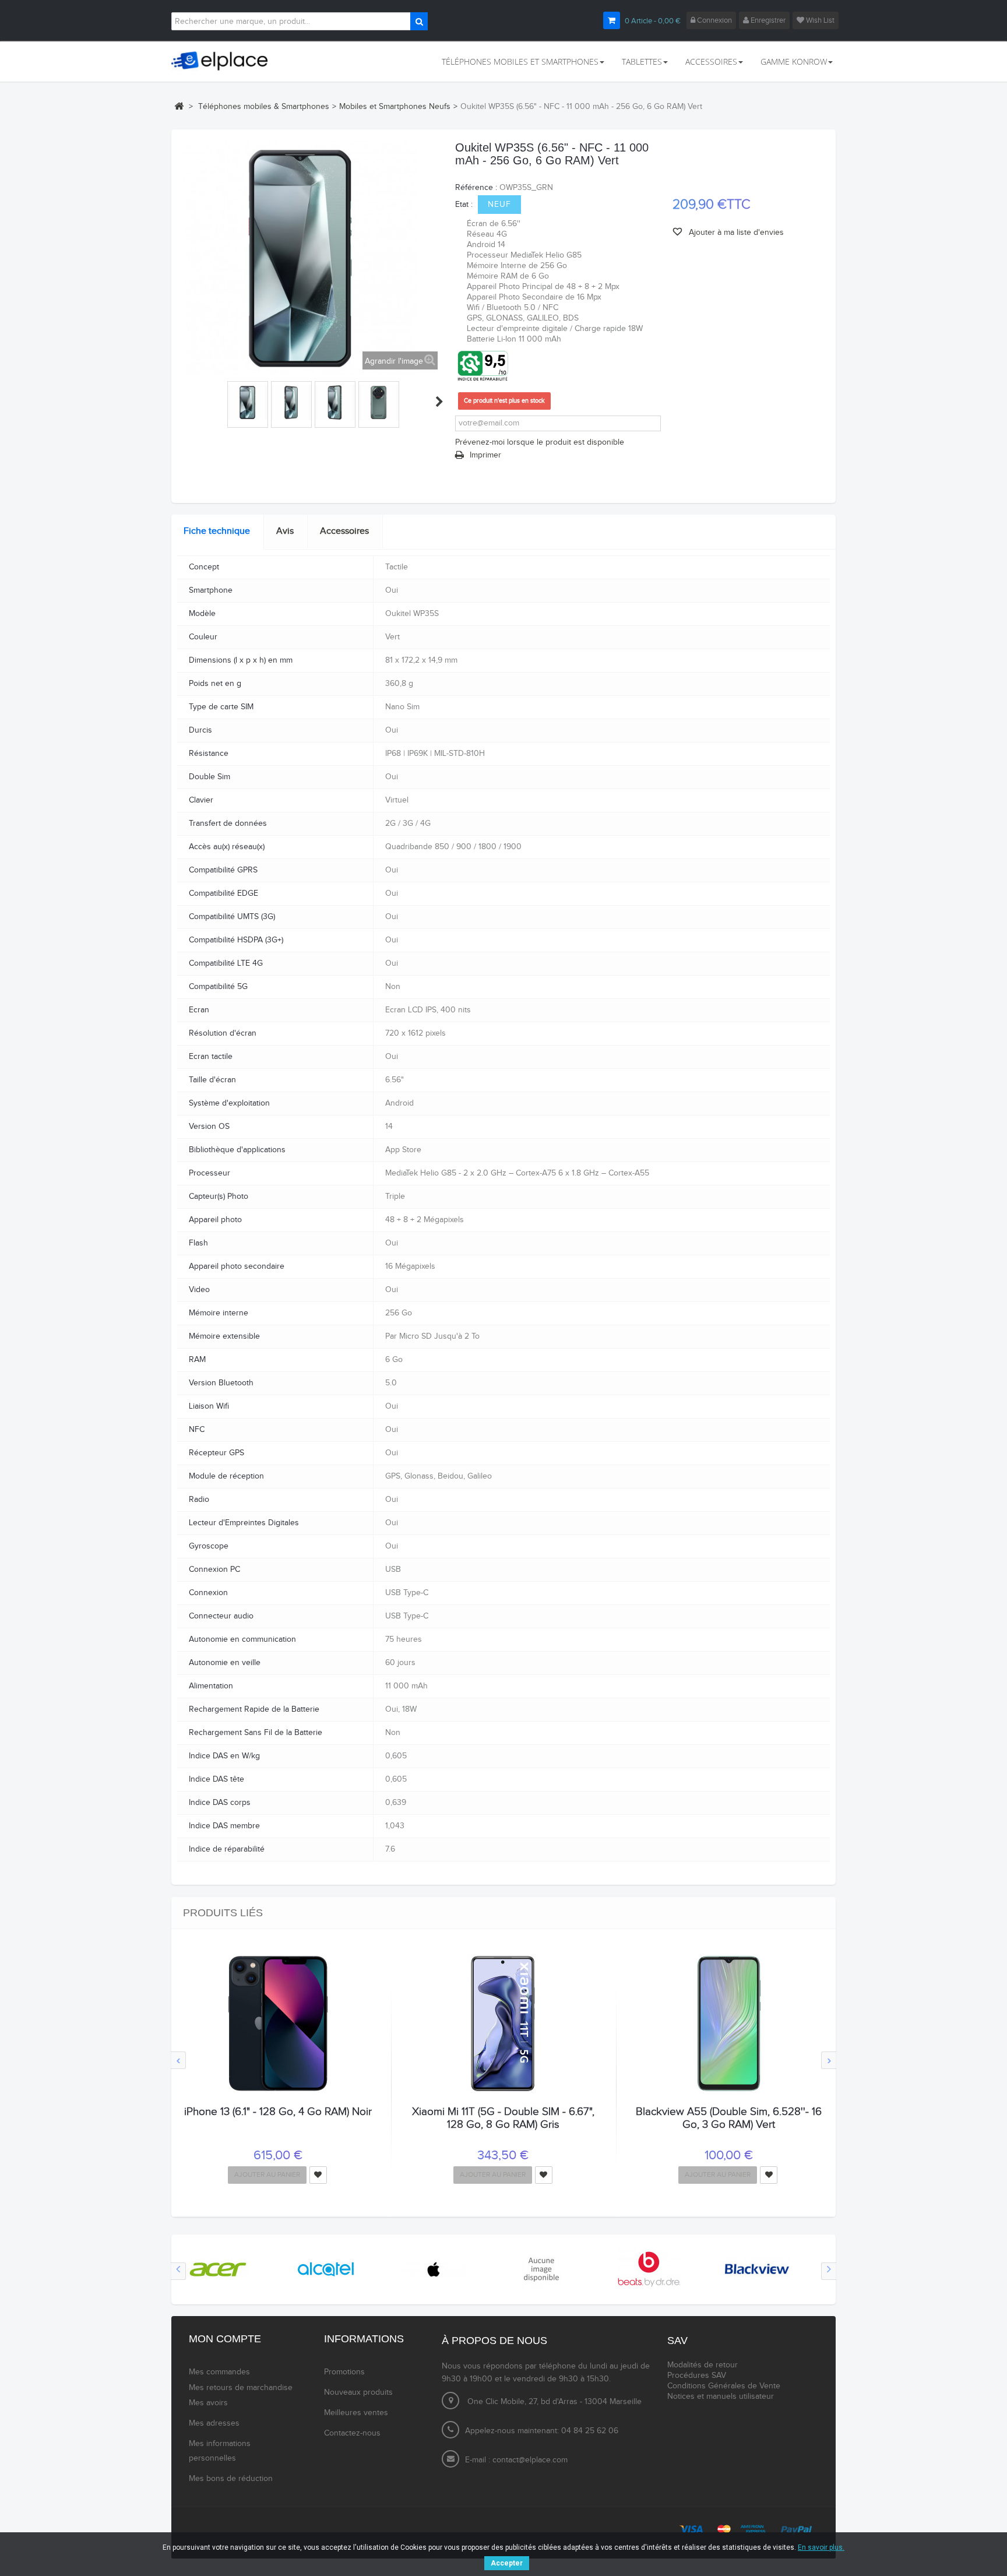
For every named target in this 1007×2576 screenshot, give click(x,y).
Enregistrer (767, 20)
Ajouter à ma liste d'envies (735, 233)
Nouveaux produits (358, 2392)
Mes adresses (214, 2423)
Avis (285, 531)
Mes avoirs (208, 2403)
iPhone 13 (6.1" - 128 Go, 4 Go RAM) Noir (278, 2112)
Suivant (439, 402)
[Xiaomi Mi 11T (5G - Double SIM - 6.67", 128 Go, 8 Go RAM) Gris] (503, 2024)
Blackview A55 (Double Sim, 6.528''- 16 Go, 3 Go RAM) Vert (729, 2118)
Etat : (464, 205)
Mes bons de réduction (231, 2479)
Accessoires (344, 531)
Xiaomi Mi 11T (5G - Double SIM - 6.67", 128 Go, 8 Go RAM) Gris (503, 2118)
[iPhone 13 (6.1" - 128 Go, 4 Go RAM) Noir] (278, 2024)
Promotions (344, 2372)
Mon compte (225, 2339)
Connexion (714, 20)
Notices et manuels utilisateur (721, 2396)
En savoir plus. (821, 2547)
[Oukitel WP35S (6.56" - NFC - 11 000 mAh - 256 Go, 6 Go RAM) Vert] (248, 402)
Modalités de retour (703, 2365)
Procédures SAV (697, 2376)
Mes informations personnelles (220, 2451)
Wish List (819, 20)
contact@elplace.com (530, 2460)
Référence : (476, 188)
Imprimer (485, 455)
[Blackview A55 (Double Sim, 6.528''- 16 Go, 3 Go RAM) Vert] (728, 2024)
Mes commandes (219, 2372)
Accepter (507, 2563)
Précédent (188, 402)
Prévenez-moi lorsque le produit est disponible (540, 442)
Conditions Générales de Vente (724, 2386)
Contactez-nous (352, 2433)
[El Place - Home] (225, 61)
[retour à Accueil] (179, 106)
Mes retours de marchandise (241, 2388)
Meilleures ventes (356, 2413)
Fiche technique (217, 531)
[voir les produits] (218, 2269)
